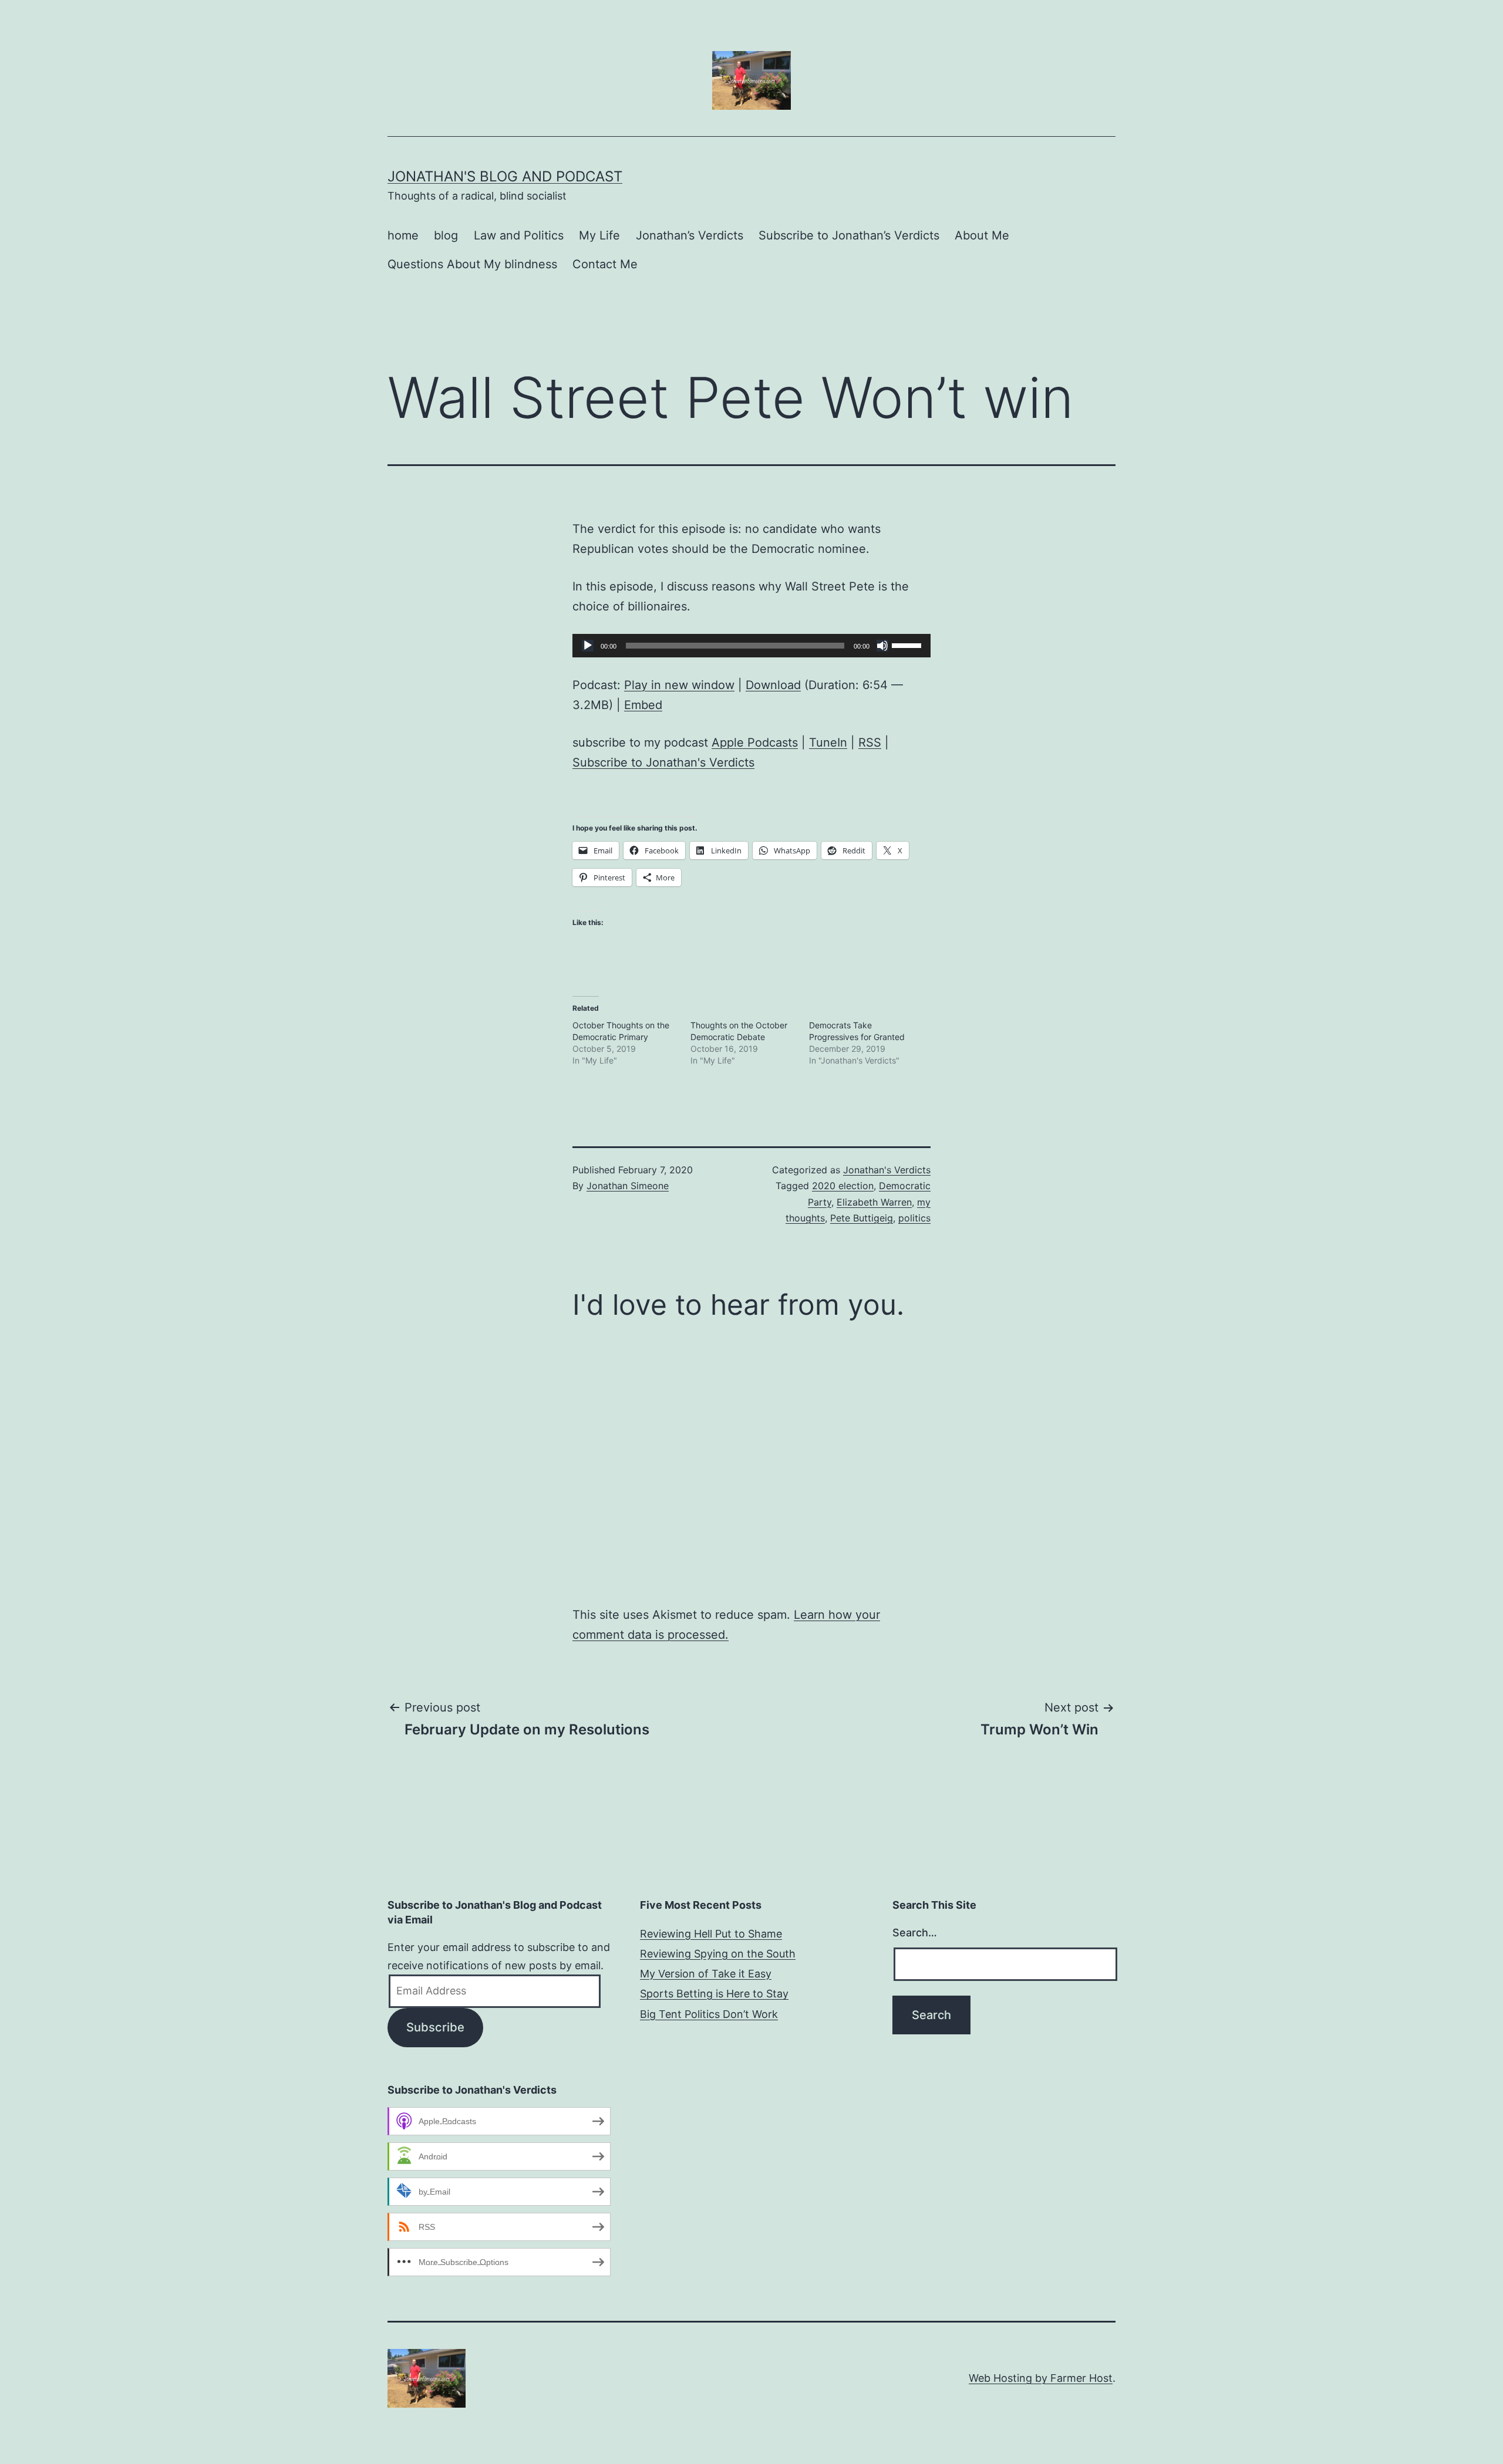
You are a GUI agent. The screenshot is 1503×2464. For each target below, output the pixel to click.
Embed (643, 705)
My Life (599, 235)
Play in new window (679, 685)
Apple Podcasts (755, 742)
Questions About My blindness (472, 264)
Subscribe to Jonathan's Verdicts (663, 762)
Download (773, 685)
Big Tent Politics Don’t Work (709, 2014)
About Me (982, 235)
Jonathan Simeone (628, 1186)
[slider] (908, 644)
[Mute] (882, 646)
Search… (915, 1933)
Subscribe (435, 2027)
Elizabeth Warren (874, 1202)
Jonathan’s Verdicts (690, 235)
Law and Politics (519, 235)
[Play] (588, 646)
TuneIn (828, 742)
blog (446, 235)
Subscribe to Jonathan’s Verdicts (849, 235)
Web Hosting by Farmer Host (1041, 2378)
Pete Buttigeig (862, 1218)
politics (914, 1218)
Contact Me (605, 264)
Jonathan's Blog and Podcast (505, 176)
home (403, 235)
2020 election (843, 1186)
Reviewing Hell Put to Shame (711, 1934)
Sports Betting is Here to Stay (714, 1994)
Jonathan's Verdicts (887, 1170)
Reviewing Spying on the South (718, 1954)
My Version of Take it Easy (706, 1974)
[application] (751, 646)
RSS (870, 742)
